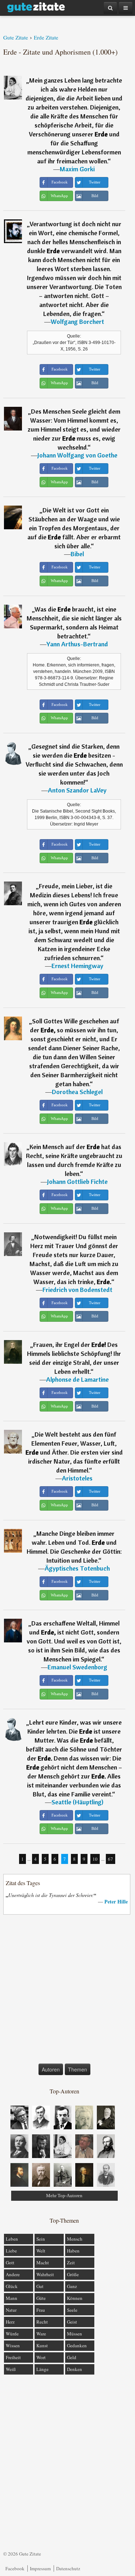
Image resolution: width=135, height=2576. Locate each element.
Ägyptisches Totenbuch (77, 1568)
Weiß (11, 2369)
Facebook (15, 2568)
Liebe (11, 2251)
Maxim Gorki (77, 169)
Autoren (51, 2069)
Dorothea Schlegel (77, 1092)
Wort (41, 2357)
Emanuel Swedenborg (77, 1667)
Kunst (42, 2345)
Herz (10, 2322)
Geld (72, 2357)
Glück (12, 2286)
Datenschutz (68, 2568)
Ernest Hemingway (77, 966)
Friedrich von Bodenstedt (77, 1290)
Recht (42, 2322)
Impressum (40, 2568)
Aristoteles (77, 1478)
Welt (41, 2251)
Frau (41, 2310)
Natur (11, 2310)
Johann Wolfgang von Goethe (77, 455)
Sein (41, 2239)
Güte (41, 2298)
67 (111, 1859)
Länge (42, 2369)
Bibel (77, 554)
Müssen (75, 2334)
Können (75, 2298)
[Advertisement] (67, 1991)
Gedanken (77, 2345)
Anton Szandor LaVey (77, 790)
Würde (12, 2334)
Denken (75, 2369)
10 (95, 1859)
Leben (12, 2239)
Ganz (72, 2286)
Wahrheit (45, 2274)
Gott (10, 2263)
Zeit (71, 2263)
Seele (72, 2310)
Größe (73, 2274)
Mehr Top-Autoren (64, 2196)
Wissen (13, 2345)
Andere (13, 2274)
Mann (12, 2298)
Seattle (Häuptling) (77, 1802)
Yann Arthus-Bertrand (77, 644)
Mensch (75, 2239)
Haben (73, 2251)
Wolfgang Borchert (77, 322)
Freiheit (13, 2357)
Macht (43, 2263)
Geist (72, 2322)
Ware (41, 2334)
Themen (78, 2069)
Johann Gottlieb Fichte (77, 1182)
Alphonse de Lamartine (77, 1379)
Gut (40, 2286)
